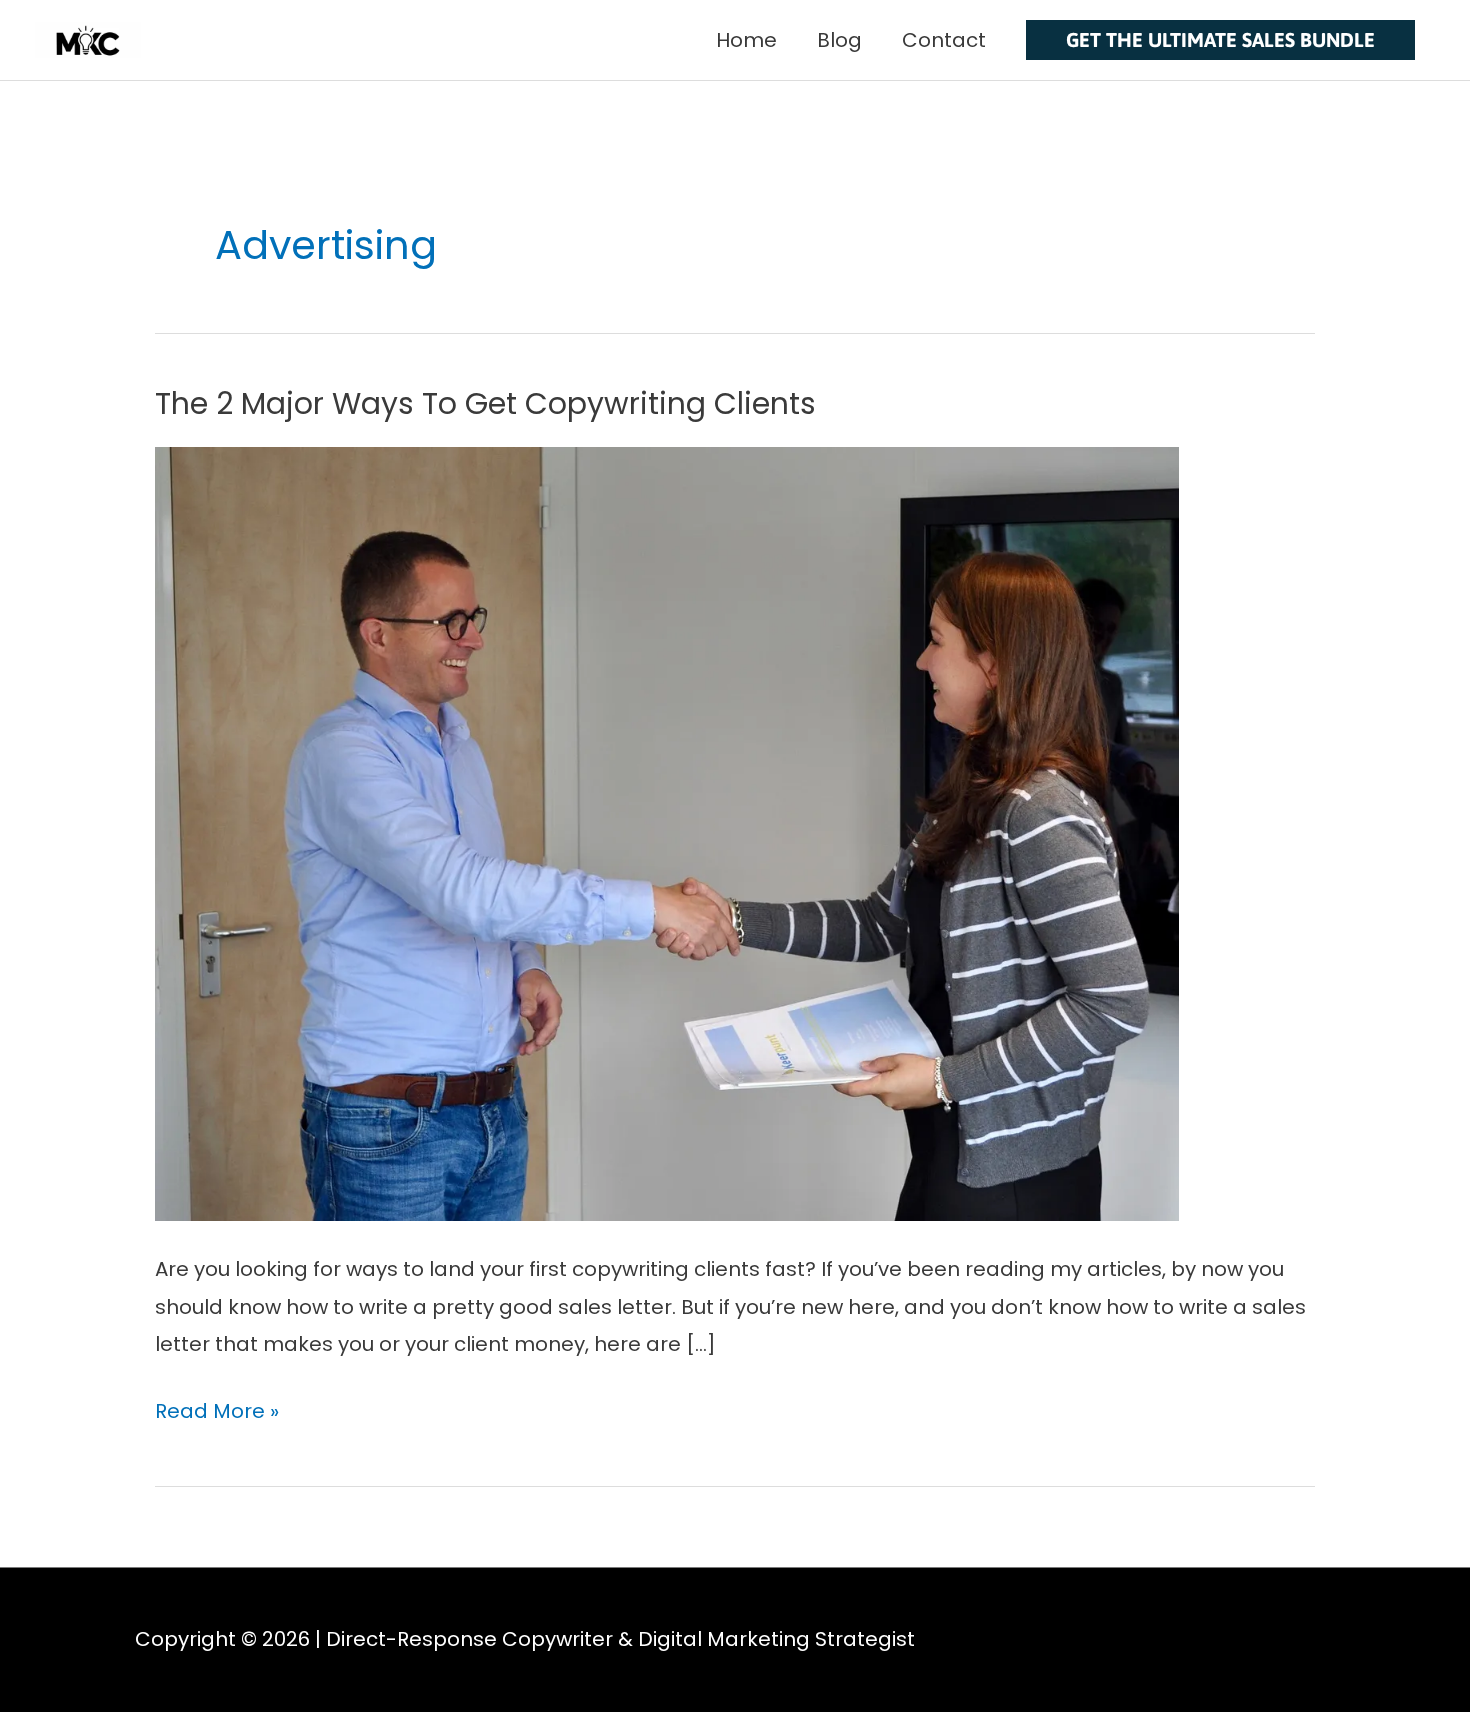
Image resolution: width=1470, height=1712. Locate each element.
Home (746, 40)
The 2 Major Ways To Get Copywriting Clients (485, 403)
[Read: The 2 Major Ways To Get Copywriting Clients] (667, 833)
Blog (839, 40)
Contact (944, 40)
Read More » (217, 1409)
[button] (1220, 40)
